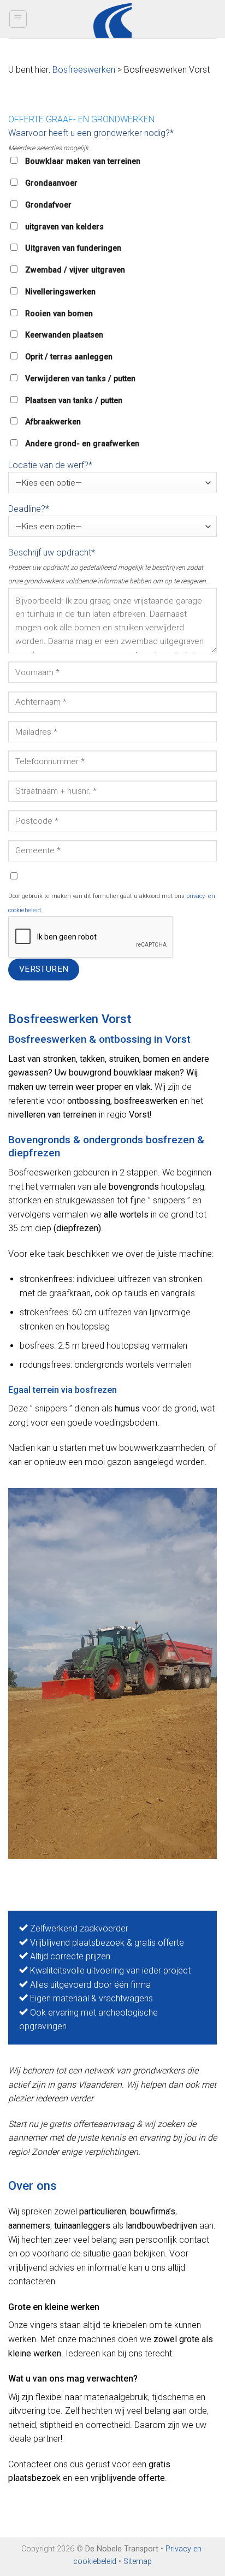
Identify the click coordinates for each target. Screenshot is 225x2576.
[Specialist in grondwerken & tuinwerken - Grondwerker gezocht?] (113, 19)
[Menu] (18, 19)
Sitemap (138, 2562)
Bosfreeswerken (84, 70)
